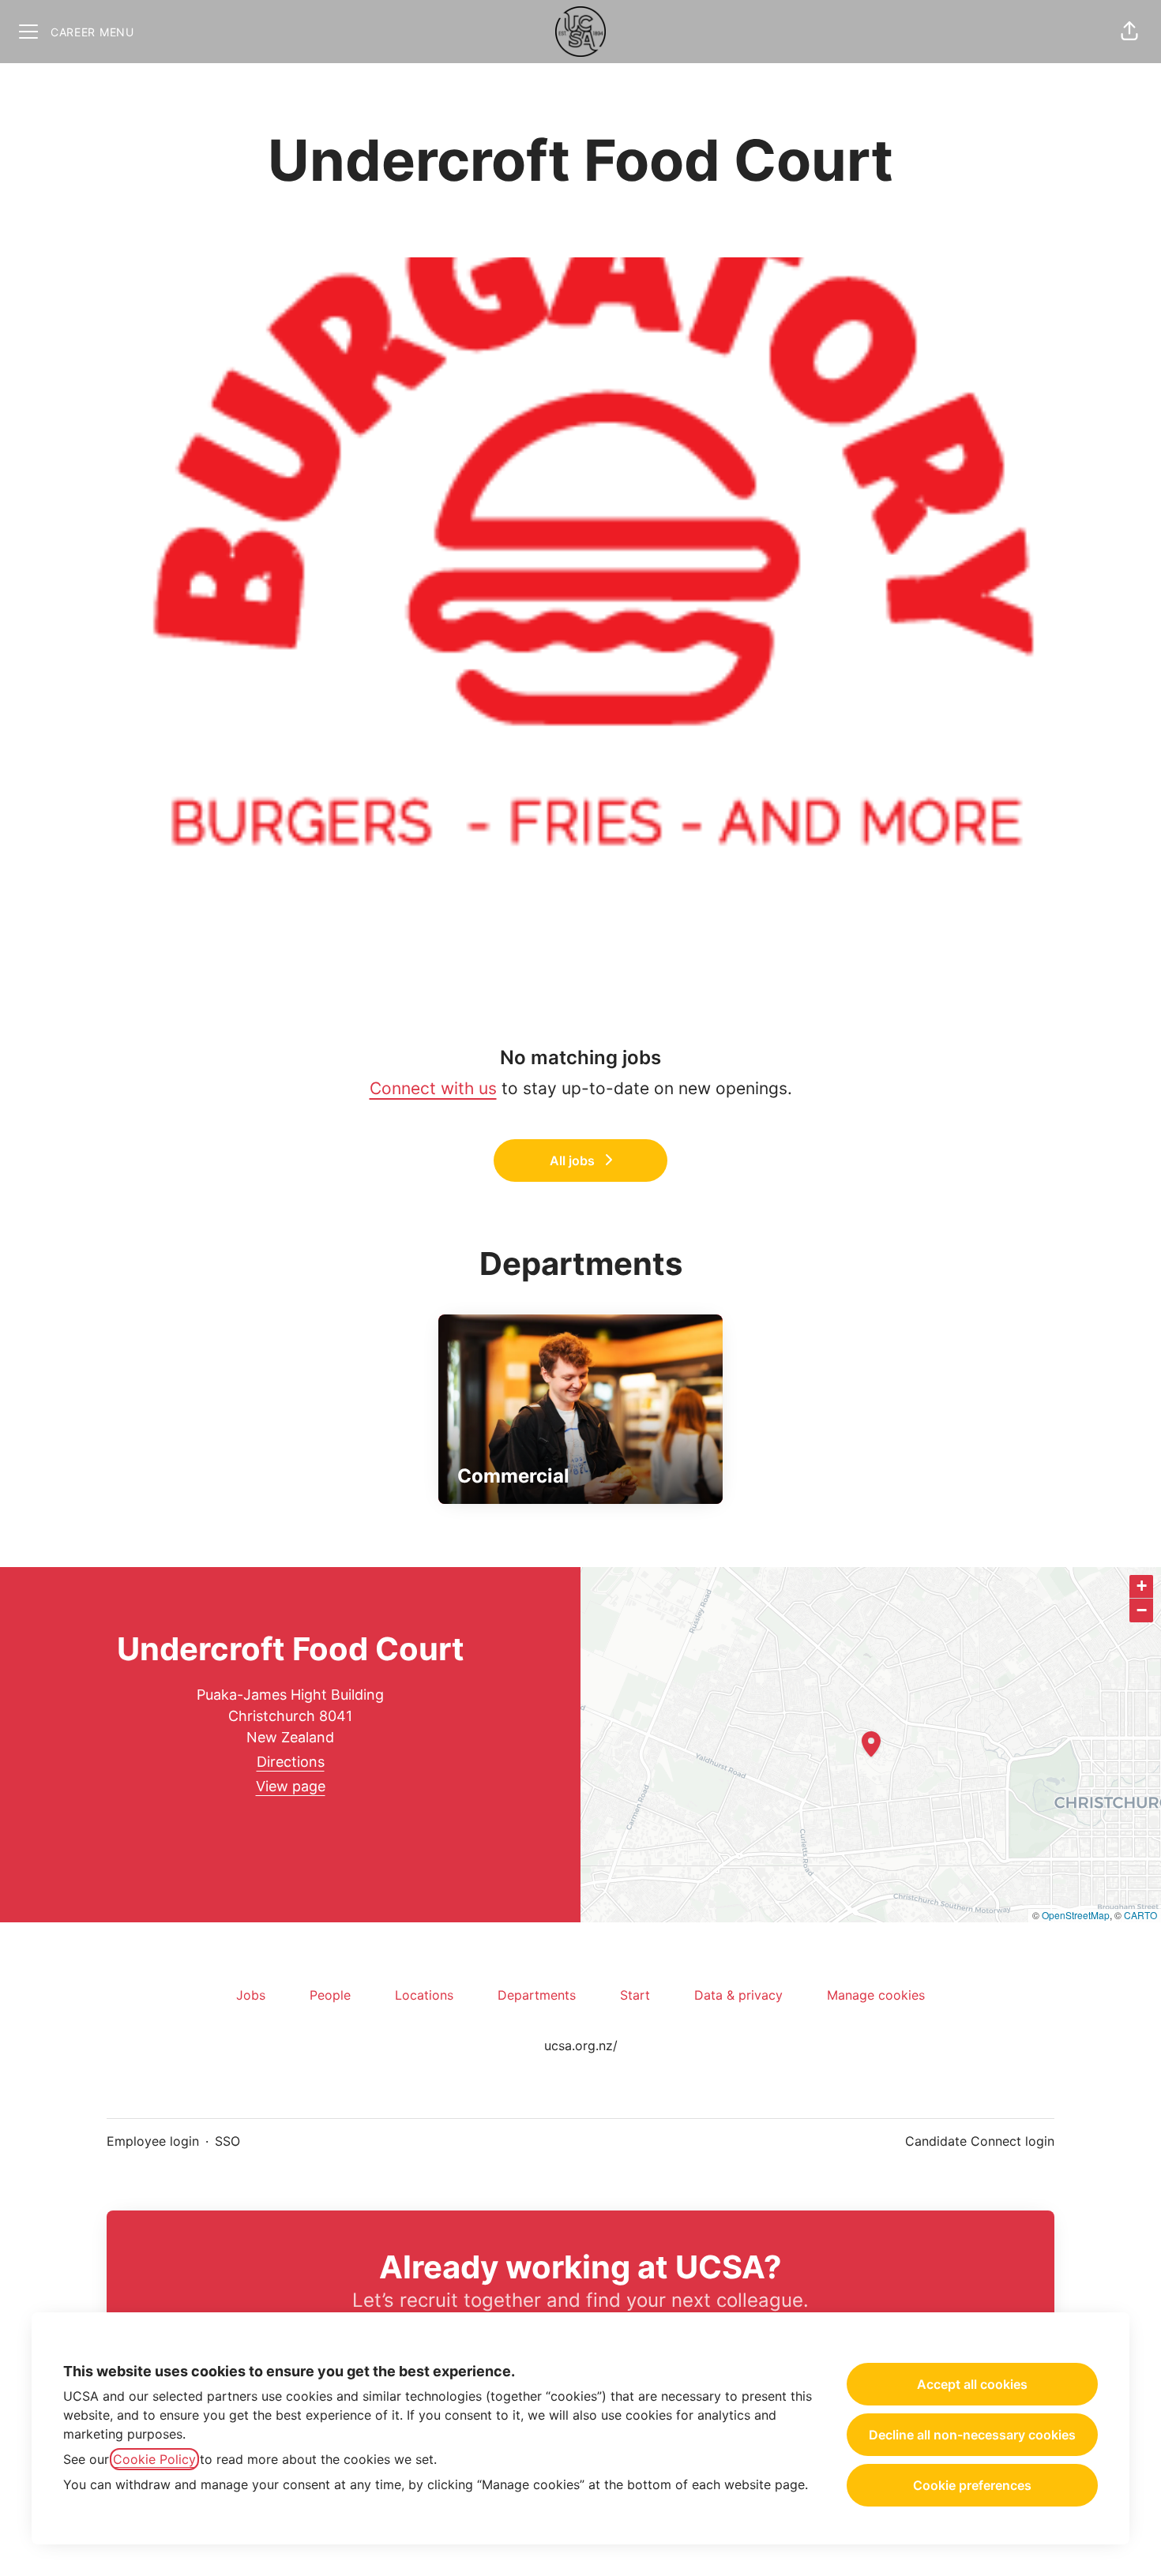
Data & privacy (738, 1995)
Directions (291, 1762)
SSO (227, 2141)
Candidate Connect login (980, 2141)
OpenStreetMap (1076, 1915)
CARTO (1140, 1915)
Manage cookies (876, 1995)
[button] (1129, 32)
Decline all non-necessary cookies (972, 2435)
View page (291, 1786)
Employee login (153, 2141)
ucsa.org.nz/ (581, 2045)
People (330, 1995)
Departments (537, 1995)
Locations (424, 1995)
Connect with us (433, 1088)
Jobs (251, 1995)
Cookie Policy (154, 2459)
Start (635, 1995)
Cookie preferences (972, 2485)
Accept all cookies (972, 2384)
